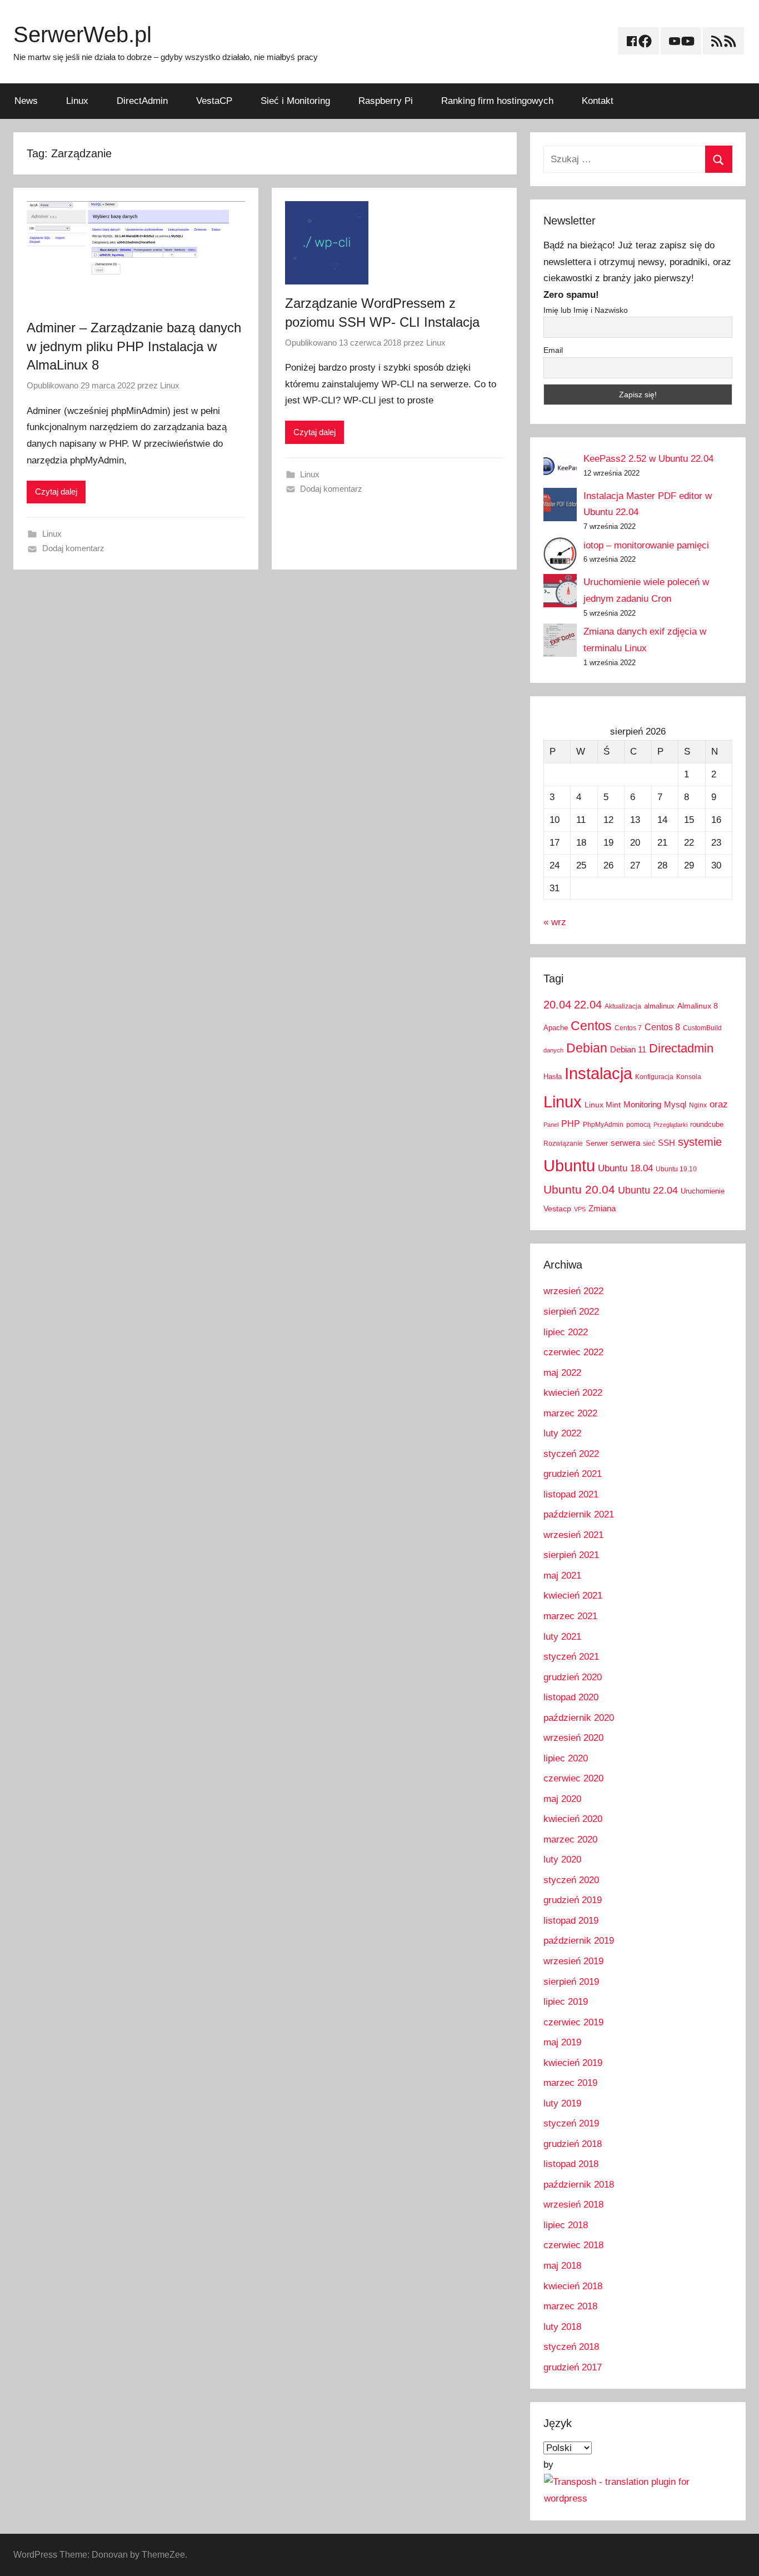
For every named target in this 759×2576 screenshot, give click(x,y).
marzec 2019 (570, 2083)
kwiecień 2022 (573, 1393)
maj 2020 (562, 1799)
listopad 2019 (571, 1921)
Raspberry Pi (386, 101)
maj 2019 (562, 2042)
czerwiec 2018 (573, 2245)
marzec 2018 (570, 2306)
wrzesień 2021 (573, 1535)
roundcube (707, 1124)
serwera (625, 1143)
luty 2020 (562, 1859)
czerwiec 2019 (573, 2022)
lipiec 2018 (566, 2225)
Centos (591, 1026)
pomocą (638, 1125)
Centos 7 (628, 1028)
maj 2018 (562, 2266)
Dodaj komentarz (73, 548)
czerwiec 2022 (573, 1352)
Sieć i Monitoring (295, 101)
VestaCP (214, 101)
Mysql (675, 1104)
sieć (649, 1144)
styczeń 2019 (571, 2123)
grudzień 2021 (573, 1474)
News (26, 101)
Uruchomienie (703, 1191)
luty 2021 (562, 1637)
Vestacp (557, 1209)
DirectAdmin (142, 101)
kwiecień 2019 (573, 2063)
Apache (556, 1028)
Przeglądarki (670, 1125)
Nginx (698, 1105)
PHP (571, 1124)
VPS (580, 1209)
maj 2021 (562, 1576)
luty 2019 (562, 2103)
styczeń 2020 (571, 1880)
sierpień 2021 (571, 1555)
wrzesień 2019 (573, 1961)
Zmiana (602, 1208)
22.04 (588, 1005)
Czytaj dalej (56, 491)
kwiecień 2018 (573, 2286)
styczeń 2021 (571, 1657)
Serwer (597, 1143)
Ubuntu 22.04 (648, 1190)
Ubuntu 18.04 (625, 1168)
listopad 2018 (571, 2164)
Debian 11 (628, 1049)
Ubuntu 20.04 (579, 1189)
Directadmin (681, 1048)
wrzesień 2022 (573, 1291)
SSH (666, 1143)
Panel (551, 1125)
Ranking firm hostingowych (497, 101)
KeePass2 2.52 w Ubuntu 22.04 (648, 459)
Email (553, 350)
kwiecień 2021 (573, 1596)
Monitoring (642, 1104)
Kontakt (598, 101)
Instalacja (598, 1073)
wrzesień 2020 (573, 1738)
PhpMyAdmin (603, 1125)
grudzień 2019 (573, 1900)
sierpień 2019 (571, 1982)
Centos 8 (662, 1027)
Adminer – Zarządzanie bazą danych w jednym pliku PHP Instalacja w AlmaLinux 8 (134, 346)
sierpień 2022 (571, 1312)
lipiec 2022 (566, 1332)
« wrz (555, 922)
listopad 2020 (571, 1697)
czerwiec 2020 (573, 1778)
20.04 (557, 1005)
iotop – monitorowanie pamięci (646, 545)
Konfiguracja (654, 1077)
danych (553, 1050)
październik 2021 (579, 1514)
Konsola (689, 1077)
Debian (587, 1048)
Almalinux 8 (698, 1006)
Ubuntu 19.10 (676, 1169)
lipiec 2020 (566, 1758)
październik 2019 (579, 1941)
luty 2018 (562, 2327)
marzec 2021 (570, 1616)
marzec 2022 (570, 1413)
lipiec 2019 (566, 2002)
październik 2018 (579, 2185)
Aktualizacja (623, 1006)
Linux (77, 101)
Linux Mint (603, 1105)
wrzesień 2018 (573, 2205)
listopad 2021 (571, 1494)
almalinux (659, 1006)
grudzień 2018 (573, 2144)
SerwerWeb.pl (83, 34)
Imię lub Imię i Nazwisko (586, 310)
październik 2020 (579, 1718)
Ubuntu (569, 1166)
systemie (700, 1142)
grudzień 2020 (573, 1677)
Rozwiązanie (563, 1144)
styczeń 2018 (571, 2347)
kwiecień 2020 (573, 1819)
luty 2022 (562, 1433)
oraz (719, 1104)
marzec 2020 (570, 1839)
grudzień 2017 (573, 2367)
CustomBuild (702, 1028)
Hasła (553, 1077)
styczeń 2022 (571, 1454)
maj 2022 (562, 1373)
